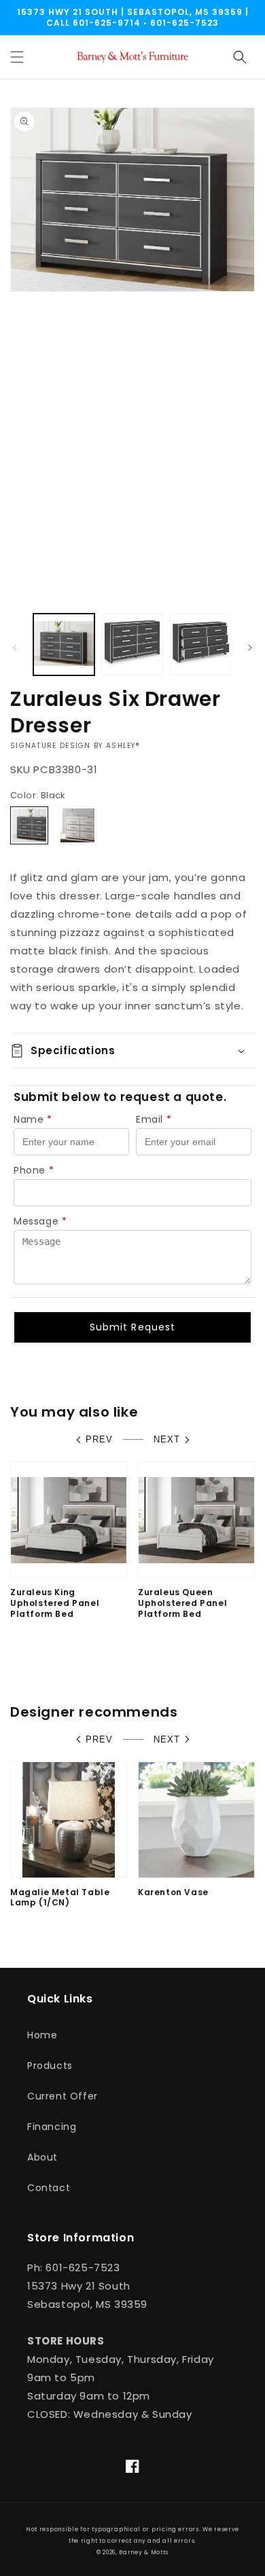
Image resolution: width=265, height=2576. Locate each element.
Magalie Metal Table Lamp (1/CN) (60, 1898)
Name (33, 1119)
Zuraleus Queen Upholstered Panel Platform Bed (182, 1603)
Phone (34, 1170)
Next (167, 1439)
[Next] (250, 648)
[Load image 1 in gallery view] (64, 644)
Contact (49, 2188)
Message (40, 1221)
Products (50, 2066)
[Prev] (15, 648)
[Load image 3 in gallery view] (200, 644)
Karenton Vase (173, 1892)
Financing (52, 2127)
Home (42, 2035)
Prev (99, 1439)
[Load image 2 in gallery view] (132, 644)
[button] (17, 57)
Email (154, 1119)
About (42, 2157)
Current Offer (63, 2096)
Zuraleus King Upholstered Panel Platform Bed (55, 1603)
